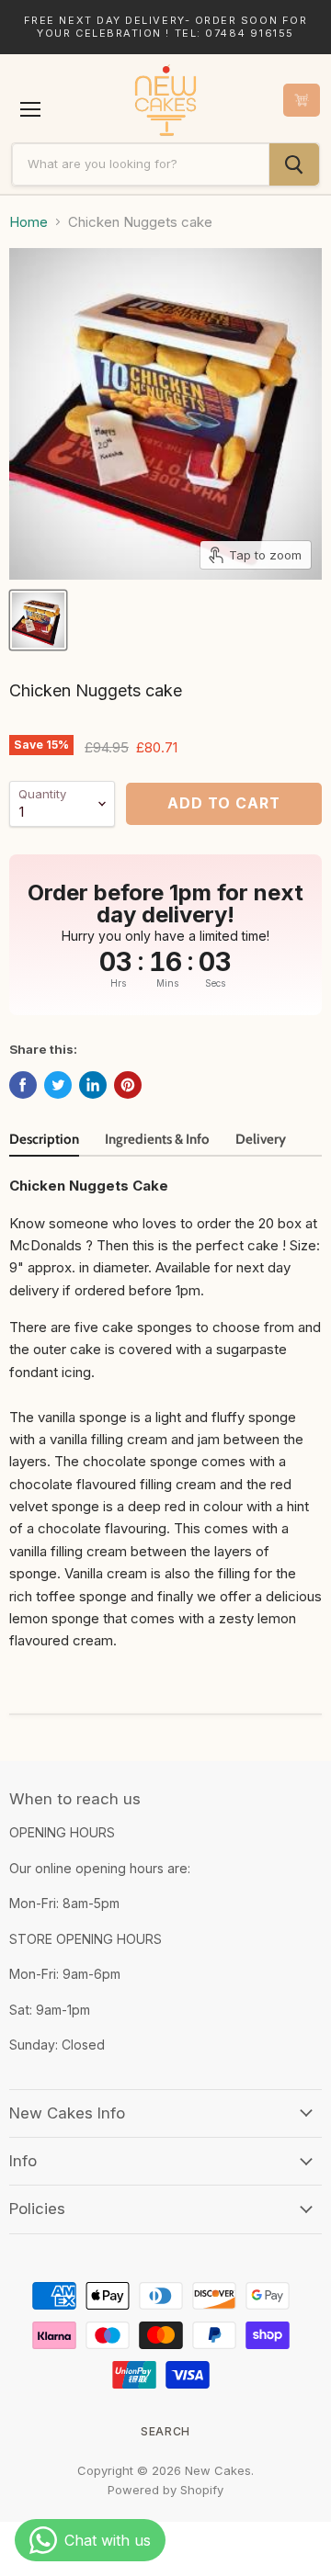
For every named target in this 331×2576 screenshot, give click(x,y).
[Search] (294, 164)
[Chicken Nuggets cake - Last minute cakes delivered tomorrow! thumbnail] (38, 620)
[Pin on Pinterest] (128, 1085)
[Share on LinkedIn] (93, 1085)
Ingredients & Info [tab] (157, 1139)
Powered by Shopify (165, 2490)
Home (29, 222)
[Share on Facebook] (23, 1085)
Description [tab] (44, 1139)
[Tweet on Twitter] (58, 1085)
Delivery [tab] (261, 1139)
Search (165, 2431)
